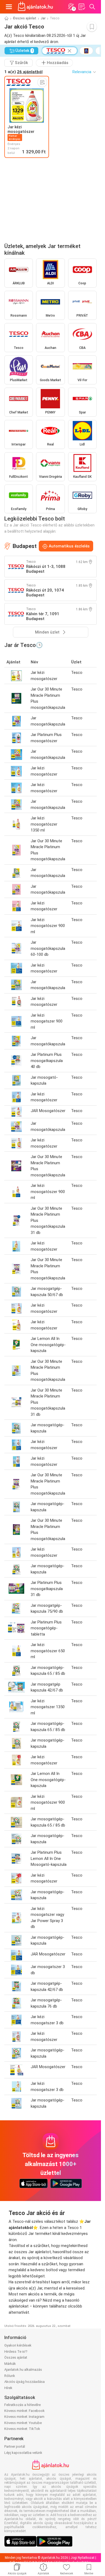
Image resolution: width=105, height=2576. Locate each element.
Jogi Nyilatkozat (83, 2558)
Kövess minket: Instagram (24, 2417)
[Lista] (82, 7)
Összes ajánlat (25, 18)
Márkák (10, 2364)
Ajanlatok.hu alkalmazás (23, 2370)
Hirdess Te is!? (16, 2352)
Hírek (8, 2388)
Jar (43, 18)
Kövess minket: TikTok (22, 2429)
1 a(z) (23, 72)
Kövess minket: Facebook (24, 2411)
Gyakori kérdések (18, 2345)
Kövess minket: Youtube (23, 2423)
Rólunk (10, 2376)
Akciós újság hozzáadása (24, 2382)
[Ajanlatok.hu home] (35, 7)
